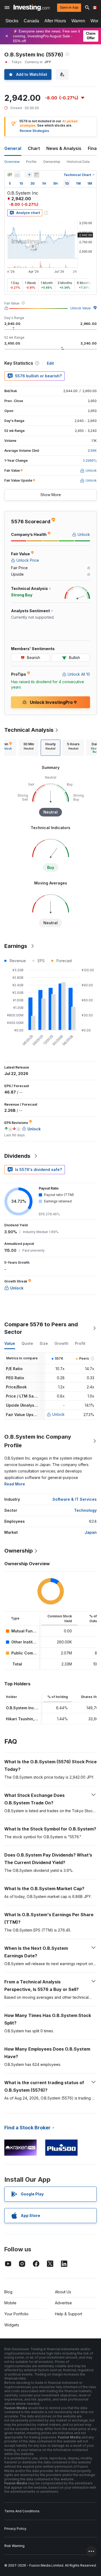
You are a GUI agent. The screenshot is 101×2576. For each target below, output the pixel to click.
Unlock (58, 1414)
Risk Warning (14, 2546)
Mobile (10, 2303)
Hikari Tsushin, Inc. (24, 1719)
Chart (34, 148)
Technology (85, 1510)
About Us (63, 2292)
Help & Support (69, 2314)
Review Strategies (34, 131)
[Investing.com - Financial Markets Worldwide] (32, 8)
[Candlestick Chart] (10, 175)
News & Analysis (64, 148)
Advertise (63, 2303)
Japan (91, 1532)
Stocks (12, 21)
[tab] (29, 748)
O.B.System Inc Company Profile (38, 1441)
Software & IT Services (75, 1499)
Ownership (52, 162)
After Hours (55, 21)
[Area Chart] (17, 175)
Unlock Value (81, 308)
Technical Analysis (29, 730)
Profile (31, 162)
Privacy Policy (15, 2529)
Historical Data (78, 162)
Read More (15, 1484)
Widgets (12, 2325)
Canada (31, 21)
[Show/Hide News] (36, 175)
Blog (8, 2292)
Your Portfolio (16, 2314)
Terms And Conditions (22, 2511)
